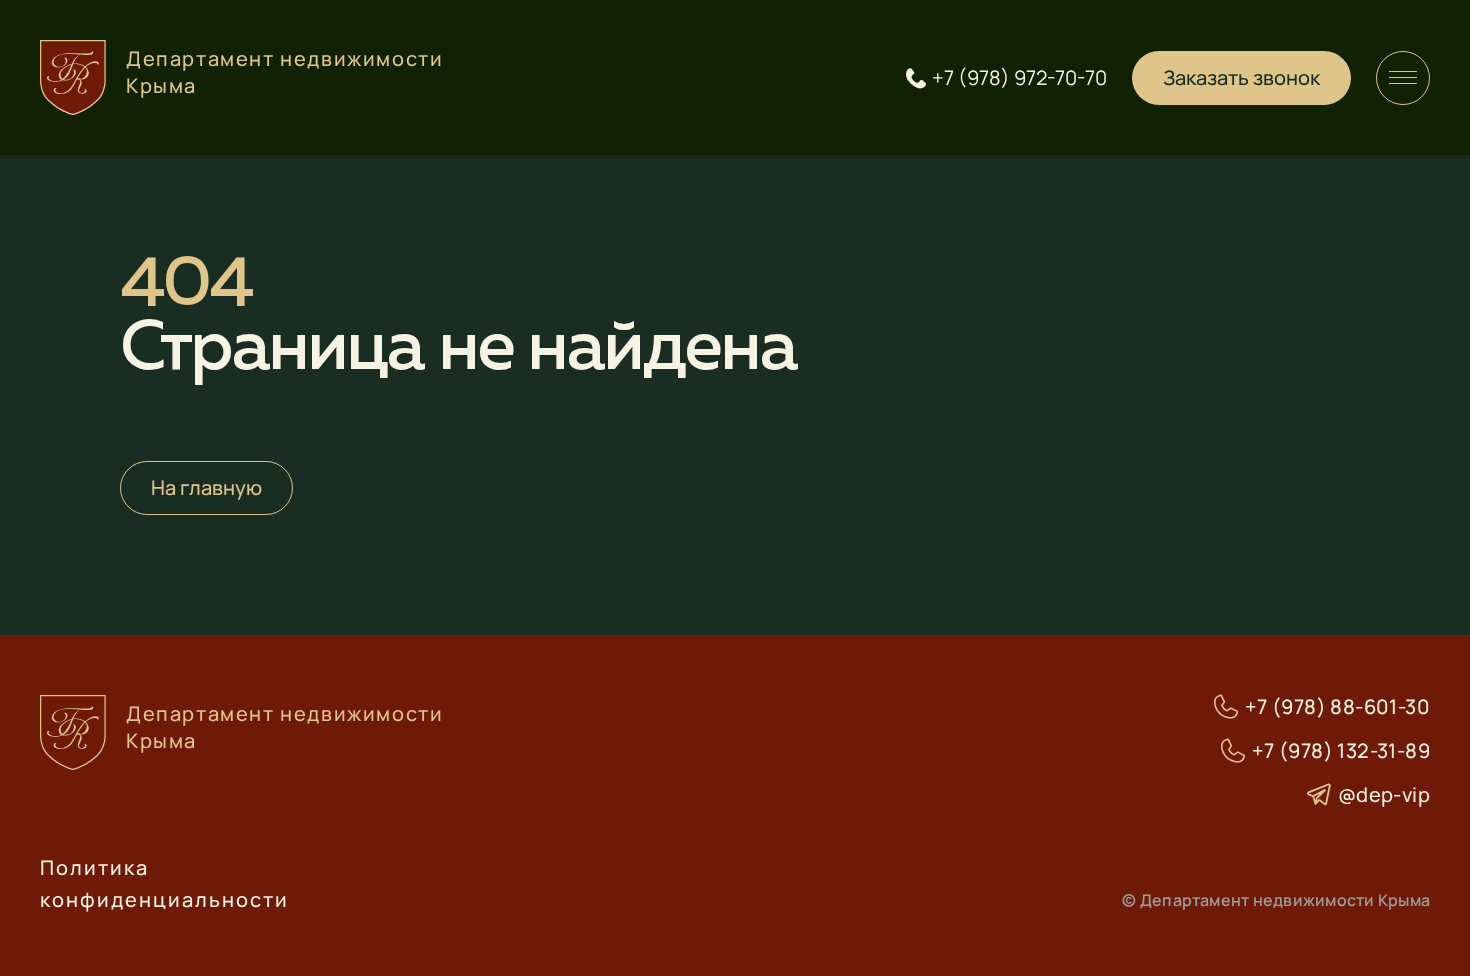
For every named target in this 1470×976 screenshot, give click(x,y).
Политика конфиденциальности (164, 883)
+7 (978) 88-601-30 (1337, 707)
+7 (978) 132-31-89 (1341, 751)
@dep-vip (1384, 795)
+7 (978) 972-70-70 (1019, 78)
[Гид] (1403, 78)
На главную (206, 487)
